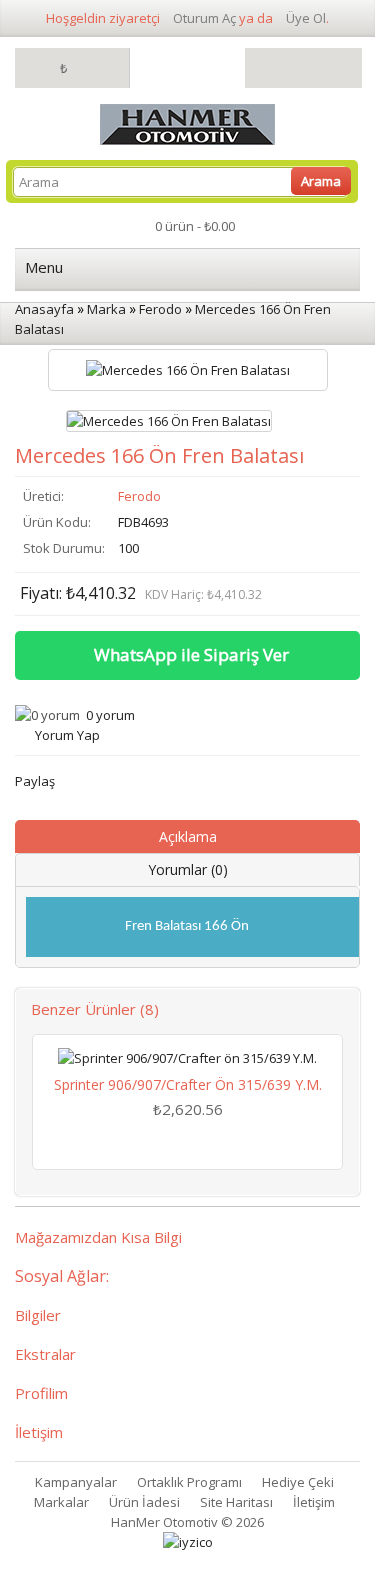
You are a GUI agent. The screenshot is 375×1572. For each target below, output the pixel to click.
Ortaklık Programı (189, 1482)
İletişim (314, 1502)
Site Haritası (236, 1502)
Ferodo (139, 496)
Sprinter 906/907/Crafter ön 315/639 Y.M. (188, 1084)
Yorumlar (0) (188, 869)
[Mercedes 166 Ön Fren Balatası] (169, 421)
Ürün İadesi (144, 1502)
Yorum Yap (67, 735)
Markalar (61, 1502)
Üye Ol (306, 18)
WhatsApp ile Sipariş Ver (191, 654)
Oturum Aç (204, 18)
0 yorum (110, 715)
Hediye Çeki (298, 1482)
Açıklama (188, 836)
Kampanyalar (76, 1482)
